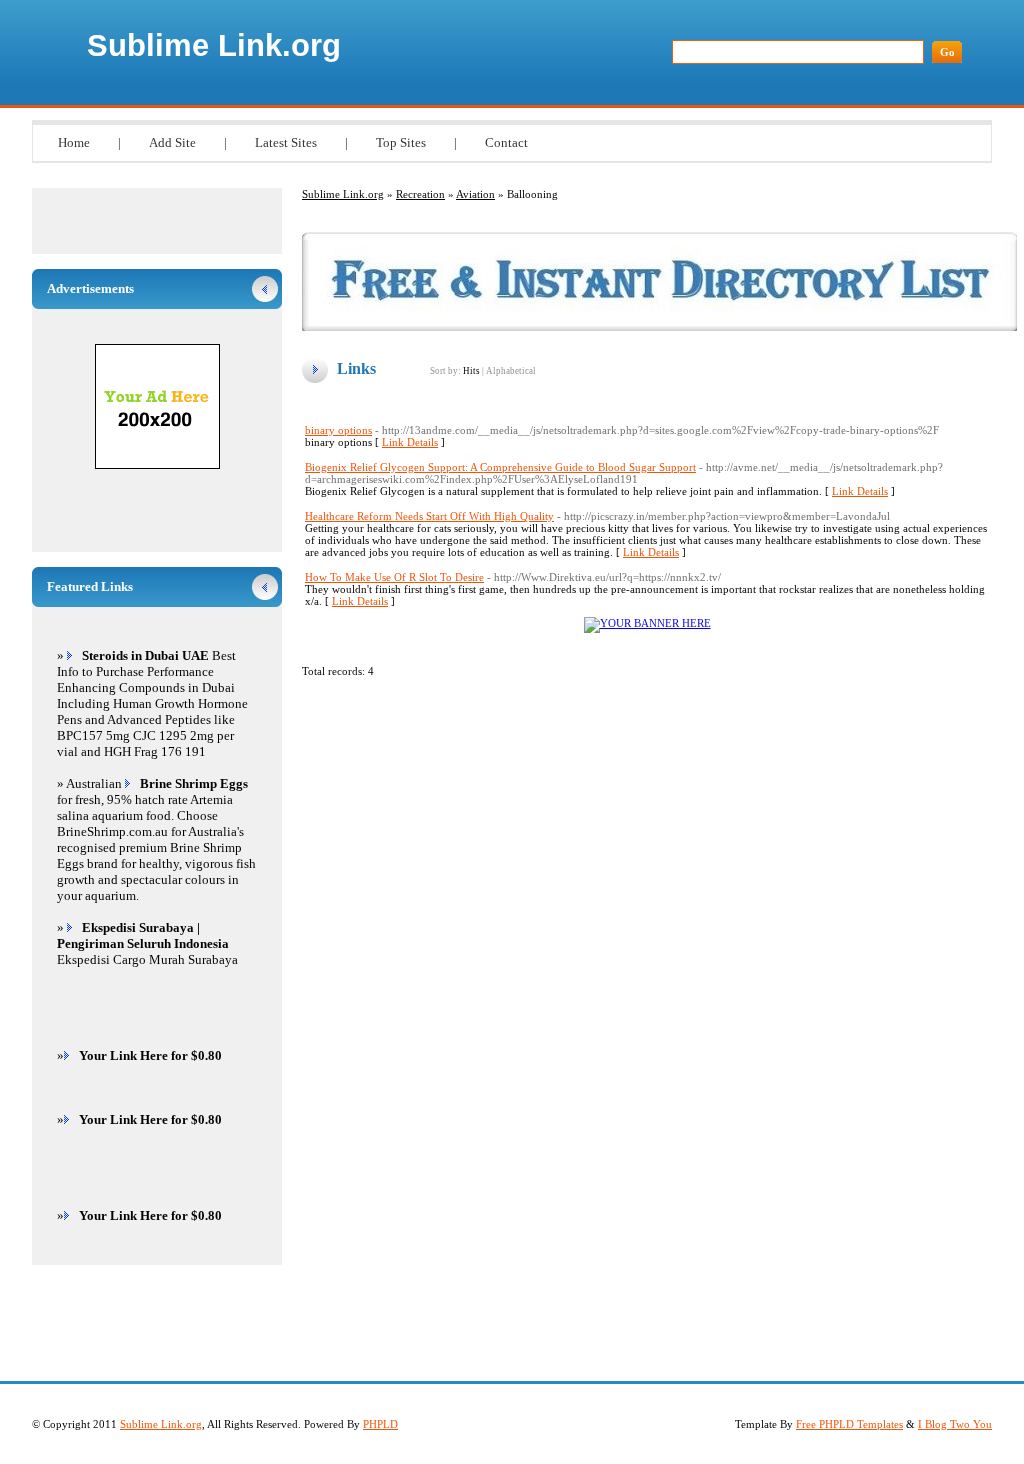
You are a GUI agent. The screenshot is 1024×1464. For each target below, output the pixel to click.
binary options (338, 430)
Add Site (172, 142)
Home (74, 142)
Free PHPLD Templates (849, 1424)
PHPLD (380, 1424)
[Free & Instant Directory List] (659, 327)
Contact (506, 142)
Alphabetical (511, 371)
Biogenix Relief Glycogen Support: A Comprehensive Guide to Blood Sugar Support (500, 467)
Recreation (420, 194)
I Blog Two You (955, 1424)
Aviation (475, 194)
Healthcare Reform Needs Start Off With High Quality (429, 516)
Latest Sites (286, 142)
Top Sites (401, 142)
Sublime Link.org (214, 45)
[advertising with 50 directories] (647, 623)
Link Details (410, 442)
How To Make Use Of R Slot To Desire (394, 577)
